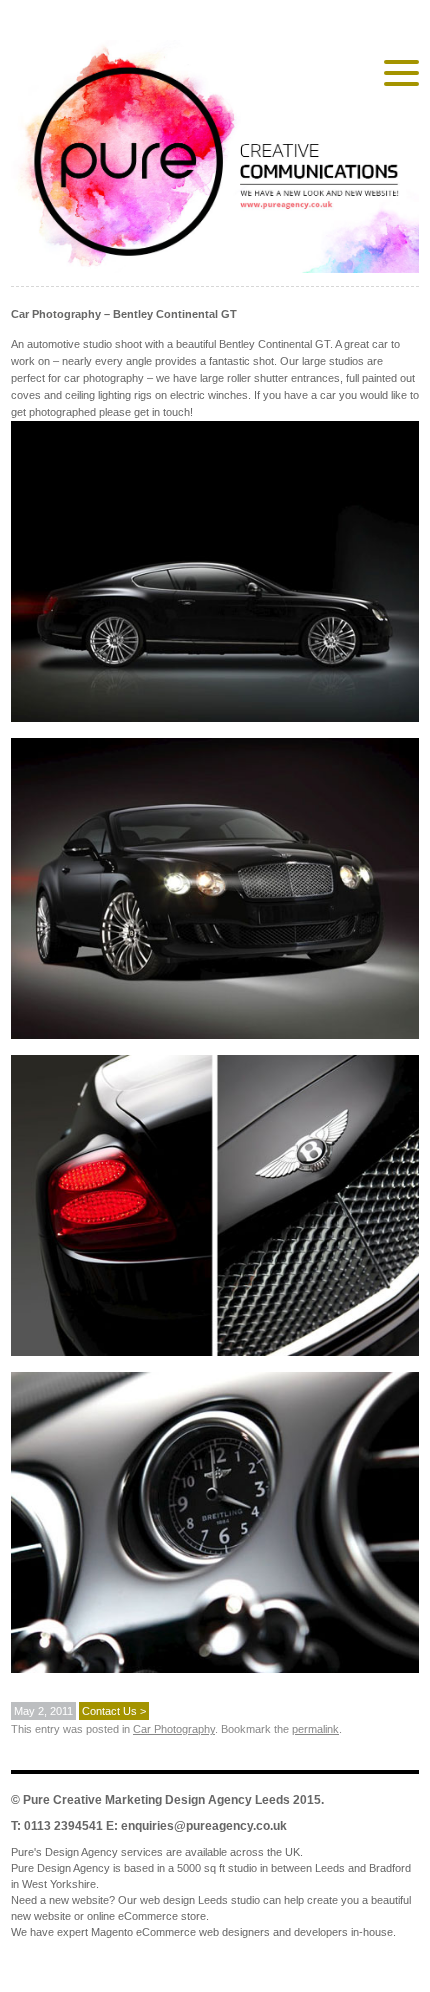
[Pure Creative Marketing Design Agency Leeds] (215, 160)
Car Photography (174, 1729)
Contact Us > (114, 1711)
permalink (315, 1729)
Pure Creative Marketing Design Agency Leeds (156, 1800)
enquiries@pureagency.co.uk (204, 1826)
